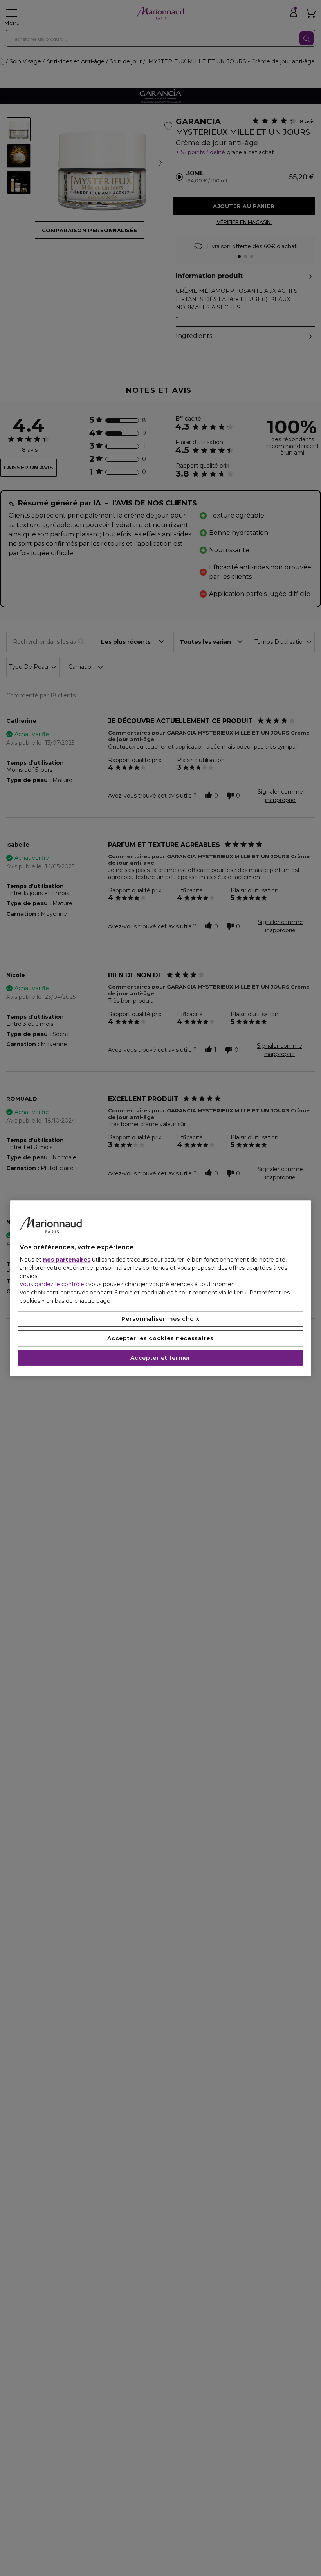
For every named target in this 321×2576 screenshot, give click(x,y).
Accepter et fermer (160, 1358)
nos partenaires (67, 1260)
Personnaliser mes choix (160, 1319)
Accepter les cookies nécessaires (160, 1338)
